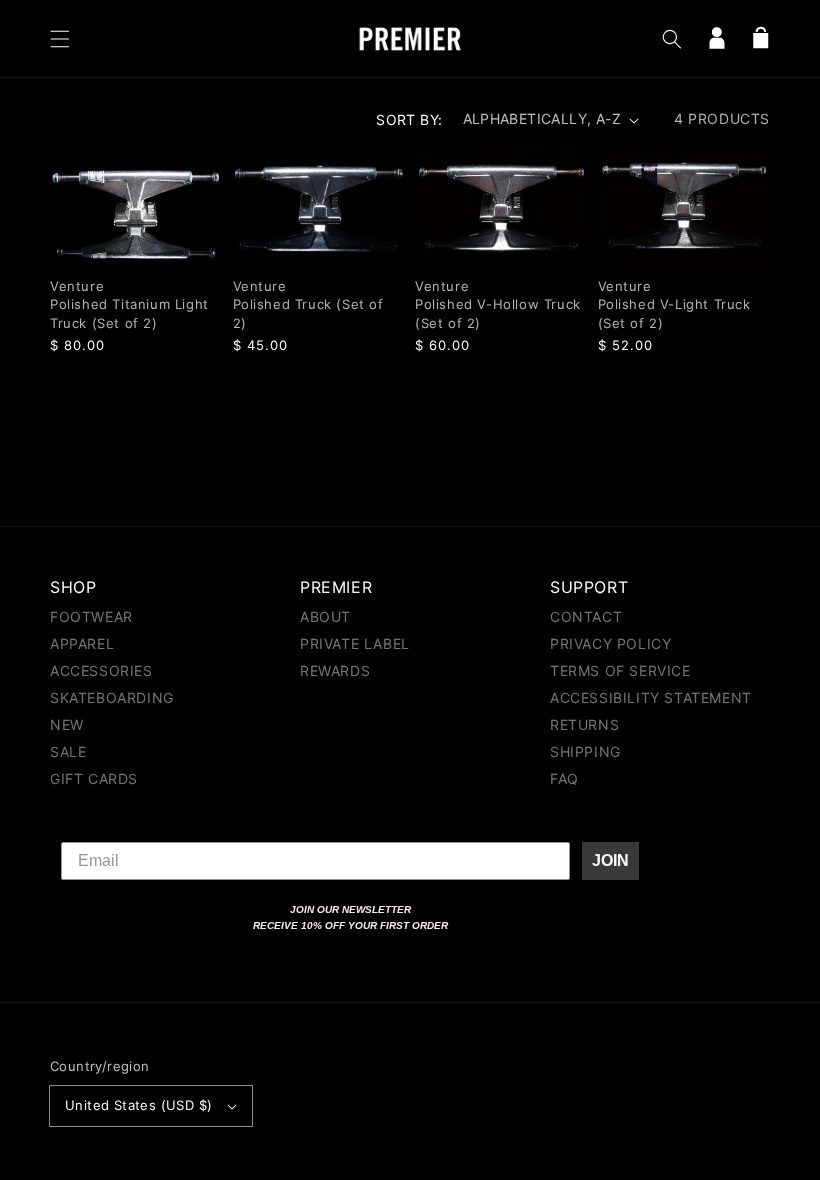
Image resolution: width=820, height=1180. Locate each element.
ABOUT (325, 617)
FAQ (564, 778)
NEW (67, 724)
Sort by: (409, 119)
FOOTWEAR (91, 617)
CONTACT (586, 617)
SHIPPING (585, 751)
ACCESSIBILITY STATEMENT (651, 697)
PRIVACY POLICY (610, 643)
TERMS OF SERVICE (620, 670)
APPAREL (82, 643)
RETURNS (584, 724)
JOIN (610, 860)
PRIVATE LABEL (355, 643)
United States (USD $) (138, 1105)
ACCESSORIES (101, 670)
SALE (68, 751)
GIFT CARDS (94, 778)
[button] (60, 39)
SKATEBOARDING (112, 697)
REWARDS (335, 670)
